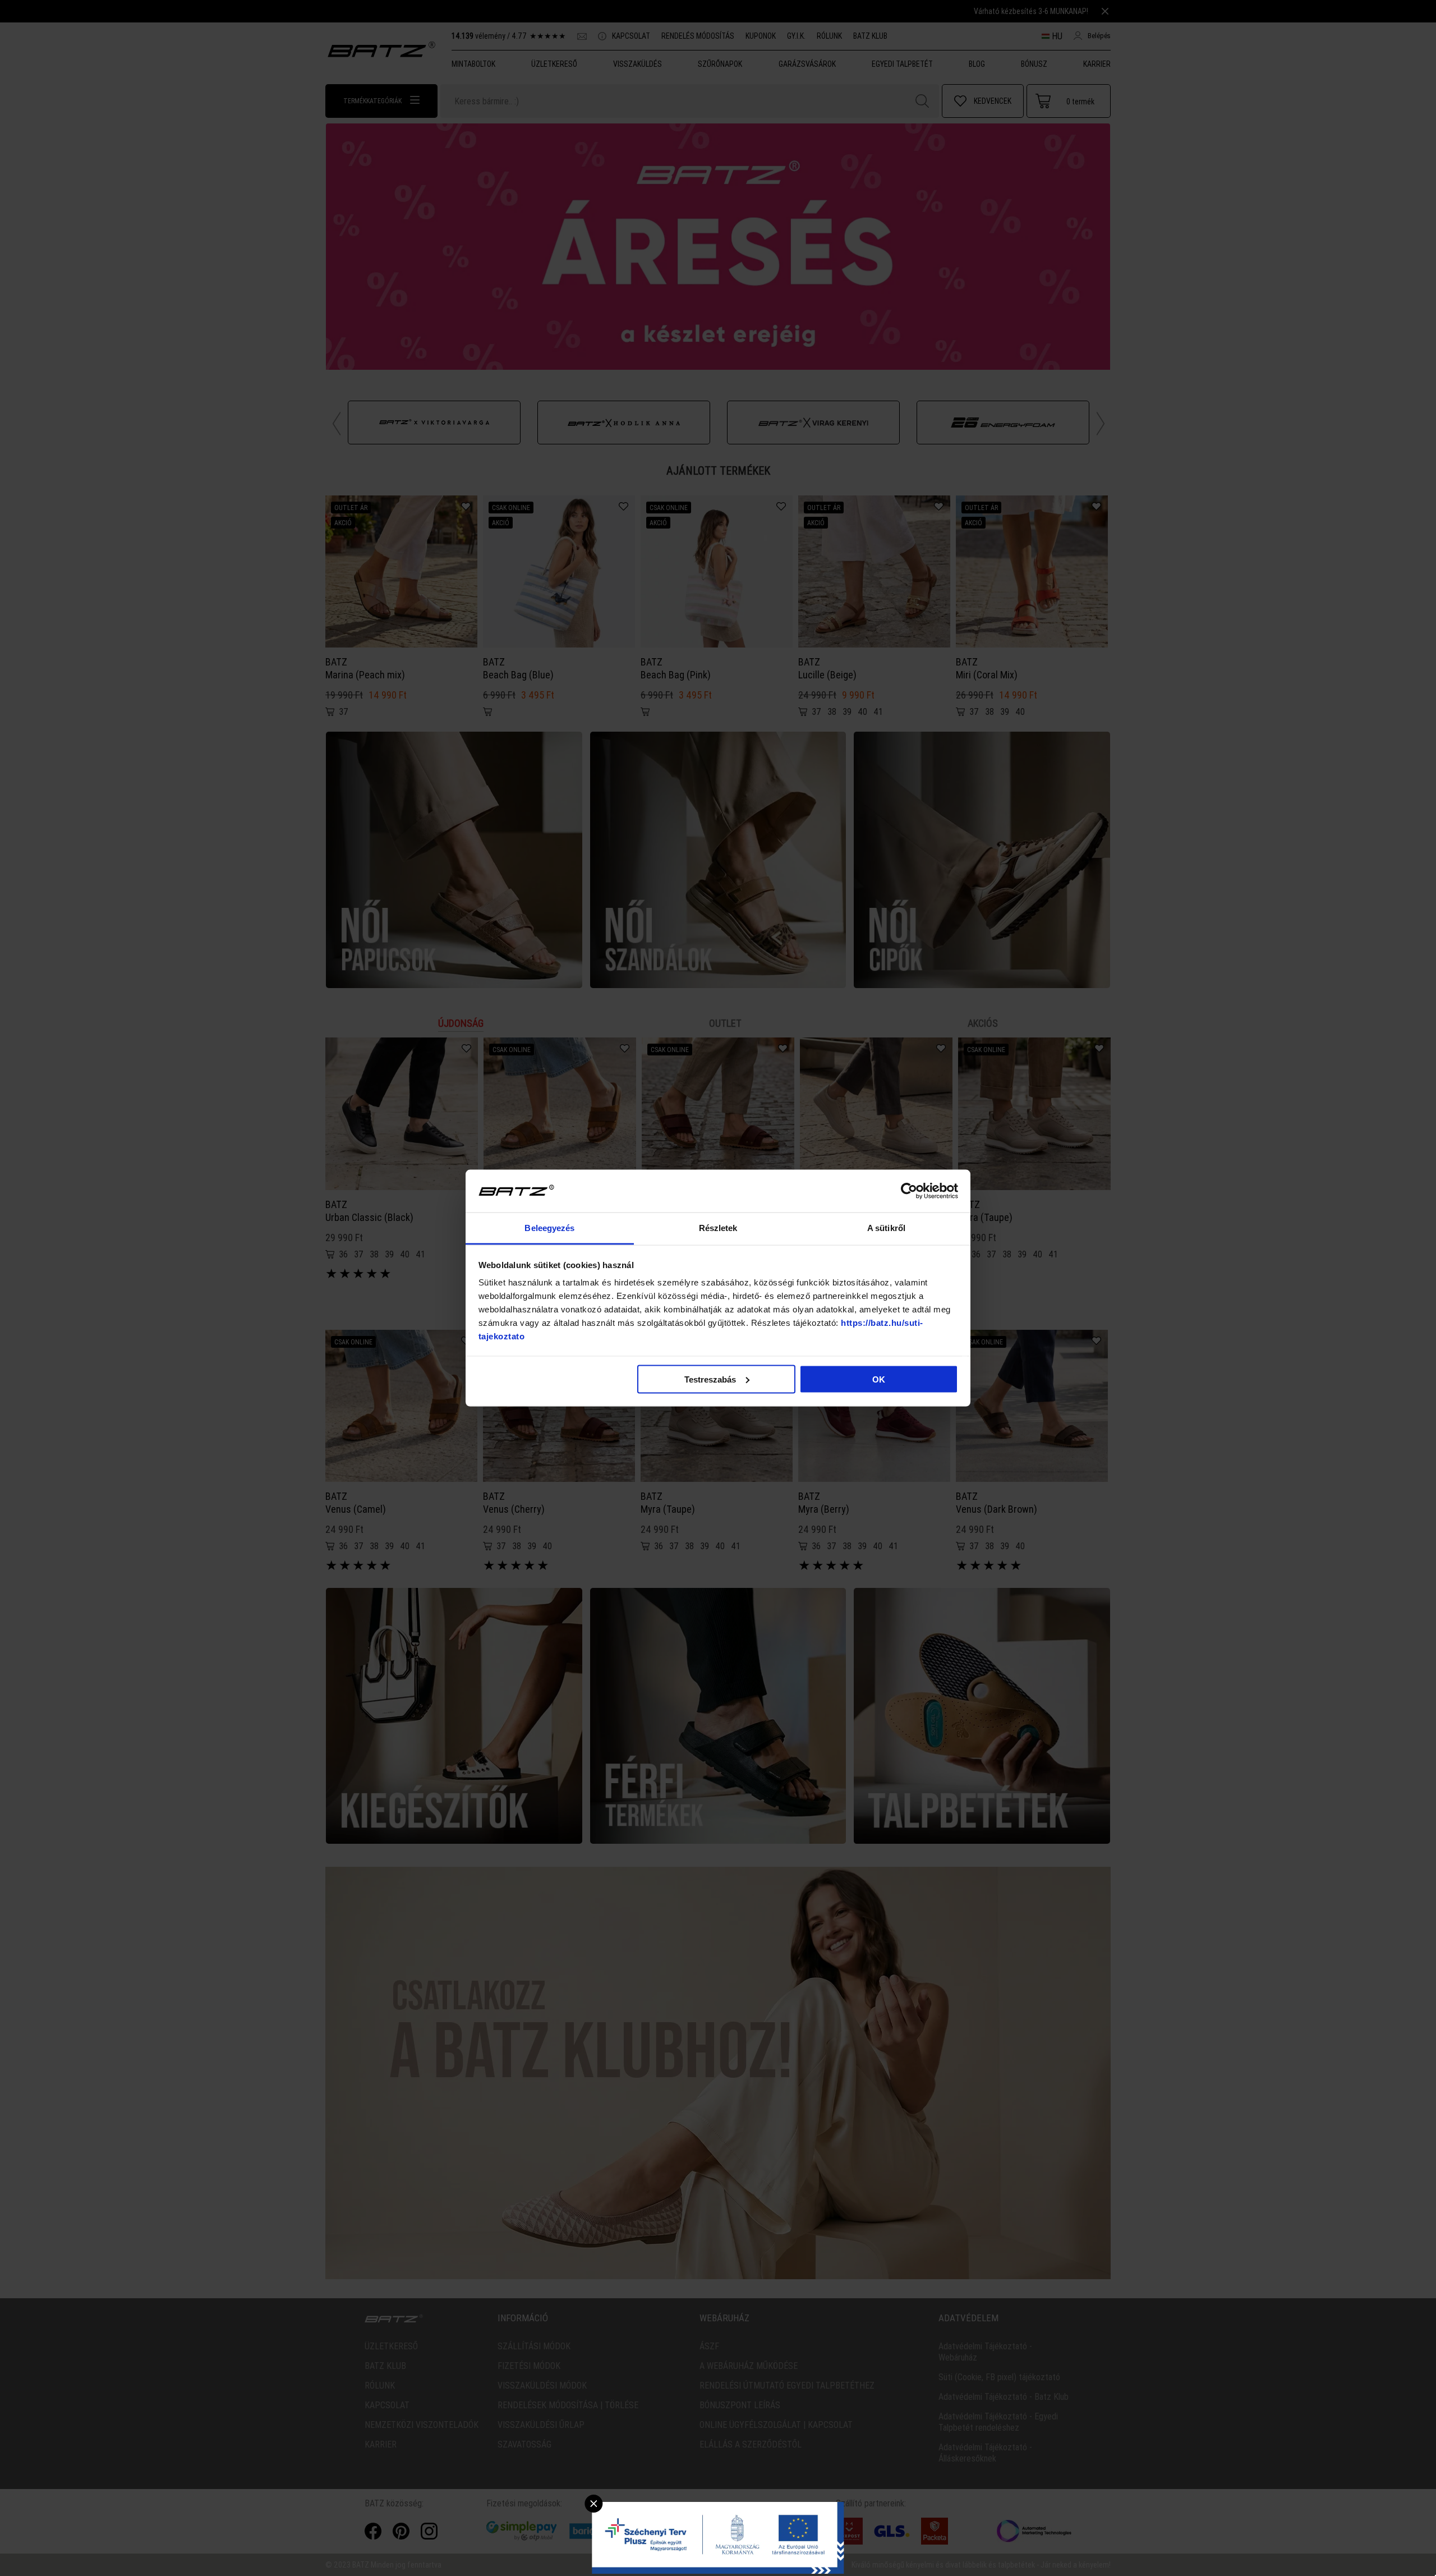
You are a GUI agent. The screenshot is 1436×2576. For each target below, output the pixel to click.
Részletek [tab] (718, 1228)
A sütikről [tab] (886, 1228)
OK (879, 1379)
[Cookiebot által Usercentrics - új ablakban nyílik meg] (909, 1191)
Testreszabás (710, 1379)
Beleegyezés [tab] (549, 1228)
